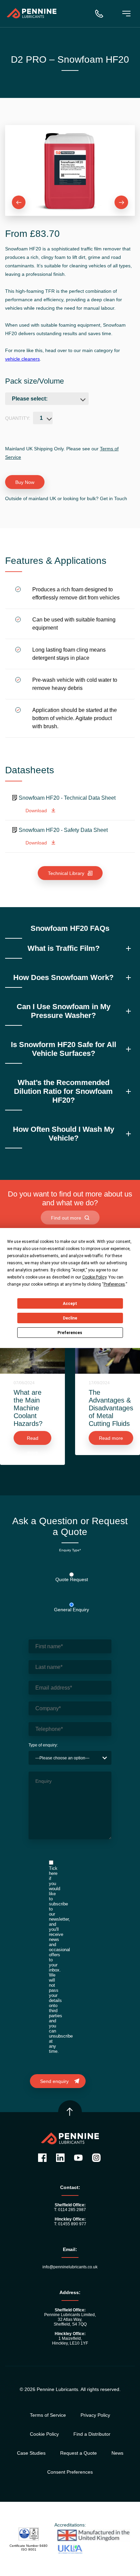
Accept (70, 1304)
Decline (70, 1318)
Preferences (70, 1333)
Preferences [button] (114, 1284)
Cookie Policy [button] (94, 1277)
